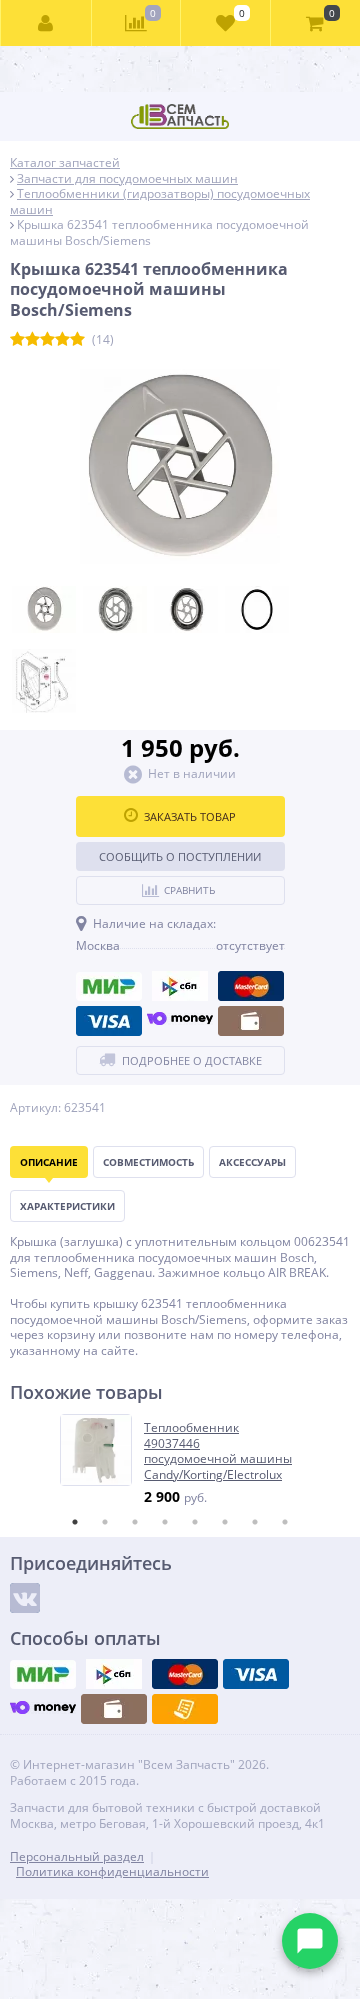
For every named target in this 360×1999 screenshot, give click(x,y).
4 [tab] (165, 1522)
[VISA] (109, 1021)
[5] (77, 340)
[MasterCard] (251, 986)
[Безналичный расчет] (185, 1709)
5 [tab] (195, 1522)
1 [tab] (75, 1522)
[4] (62, 340)
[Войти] (46, 23)
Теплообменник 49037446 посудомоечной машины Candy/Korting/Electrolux (218, 1451)
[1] (17, 340)
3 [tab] (135, 1522)
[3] (47, 340)
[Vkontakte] (25, 1598)
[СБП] (180, 986)
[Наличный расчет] (251, 1021)
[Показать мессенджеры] (310, 1941)
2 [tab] (105, 1522)
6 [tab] (225, 1522)
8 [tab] (285, 1522)
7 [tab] (255, 1522)
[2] (32, 340)
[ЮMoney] (180, 1021)
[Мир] (109, 986)
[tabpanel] (181, 1460)
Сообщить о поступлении (180, 856)
